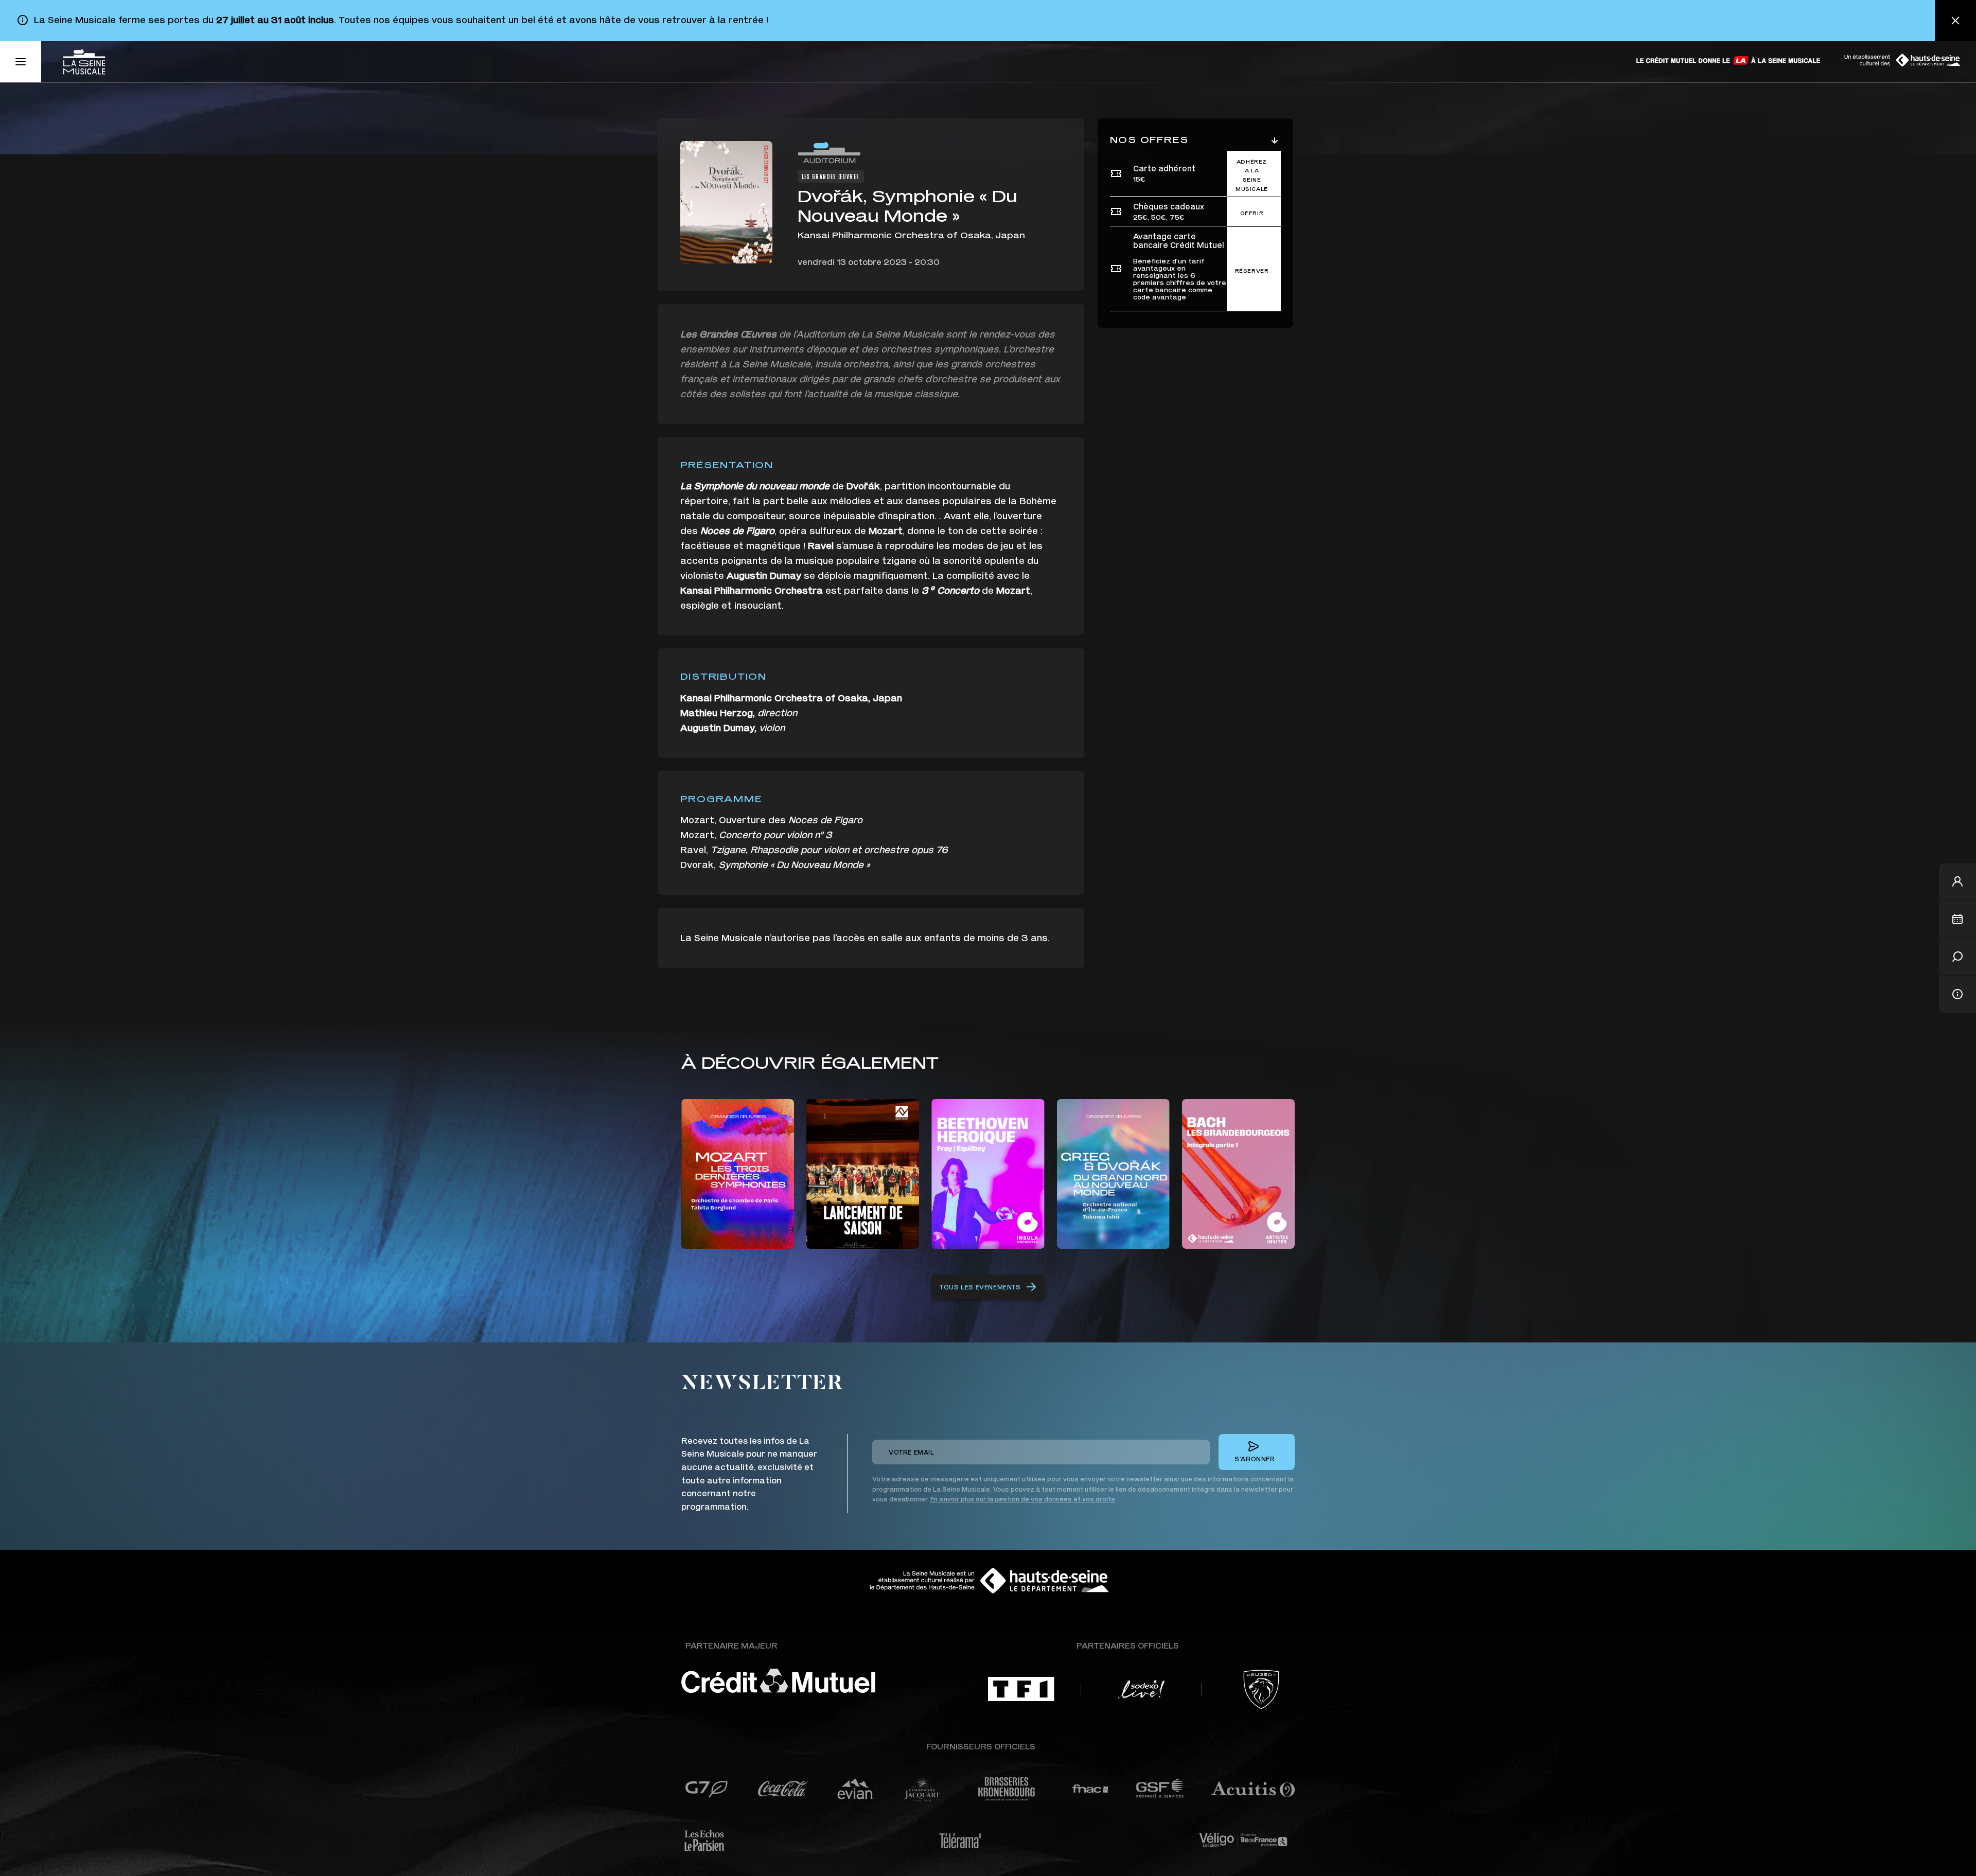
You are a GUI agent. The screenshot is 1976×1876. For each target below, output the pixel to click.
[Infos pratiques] (1957, 994)
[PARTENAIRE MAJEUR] (808, 1681)
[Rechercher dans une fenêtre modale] (1957, 957)
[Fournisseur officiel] (706, 1789)
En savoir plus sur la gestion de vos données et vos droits (1023, 1499)
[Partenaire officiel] (1021, 1689)
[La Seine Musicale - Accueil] (84, 62)
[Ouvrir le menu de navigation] (21, 62)
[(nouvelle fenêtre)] (1729, 60)
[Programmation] (1957, 919)
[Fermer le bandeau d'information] (1955, 21)
